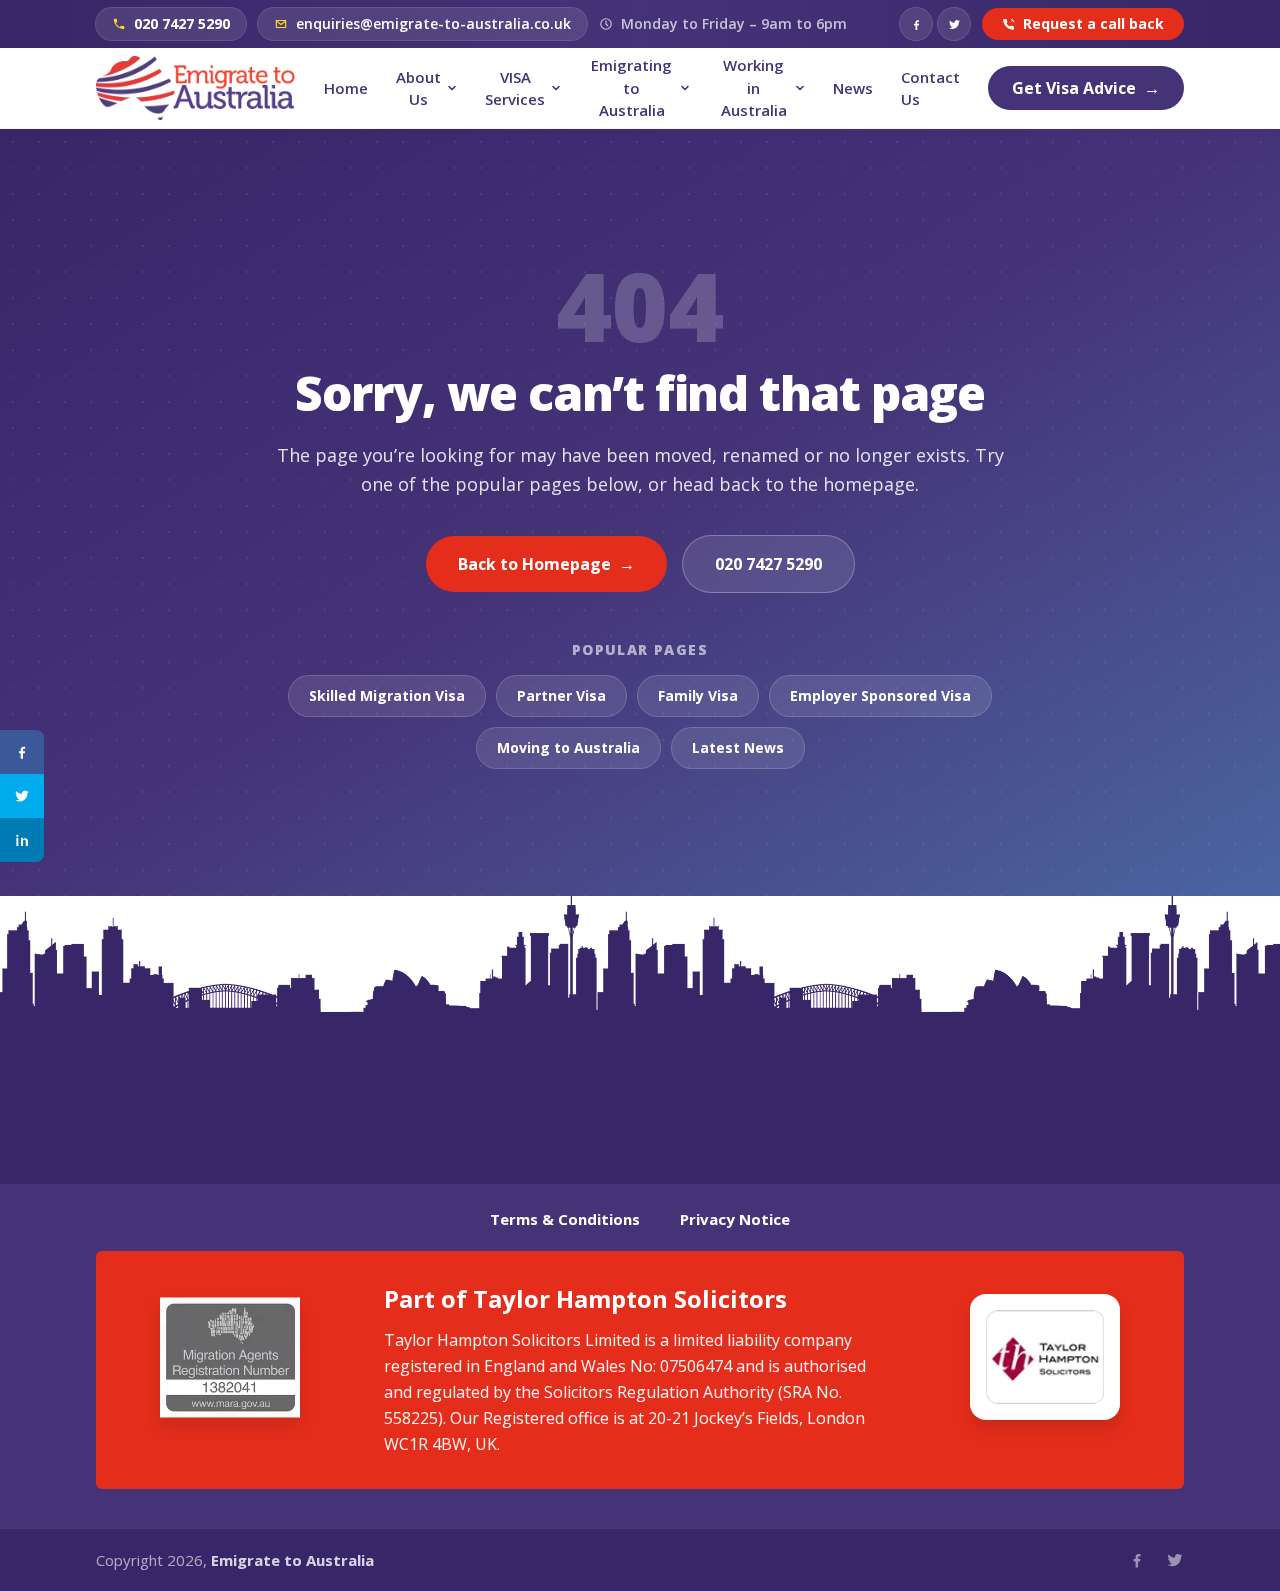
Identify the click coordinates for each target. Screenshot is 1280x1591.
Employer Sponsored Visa (880, 695)
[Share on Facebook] (22, 752)
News (853, 88)
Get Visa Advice (1086, 88)
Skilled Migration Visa (387, 695)
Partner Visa (561, 695)
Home (346, 88)
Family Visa (698, 695)
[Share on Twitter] (22, 796)
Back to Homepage (546, 564)
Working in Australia (754, 87)
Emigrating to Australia (631, 87)
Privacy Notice (735, 1219)
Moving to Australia (568, 747)
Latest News (738, 747)
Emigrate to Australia (292, 1560)
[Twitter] (954, 24)
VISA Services (515, 88)
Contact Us (930, 88)
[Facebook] (916, 24)
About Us (418, 88)
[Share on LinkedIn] (22, 840)
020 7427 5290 (768, 564)
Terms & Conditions (565, 1219)
